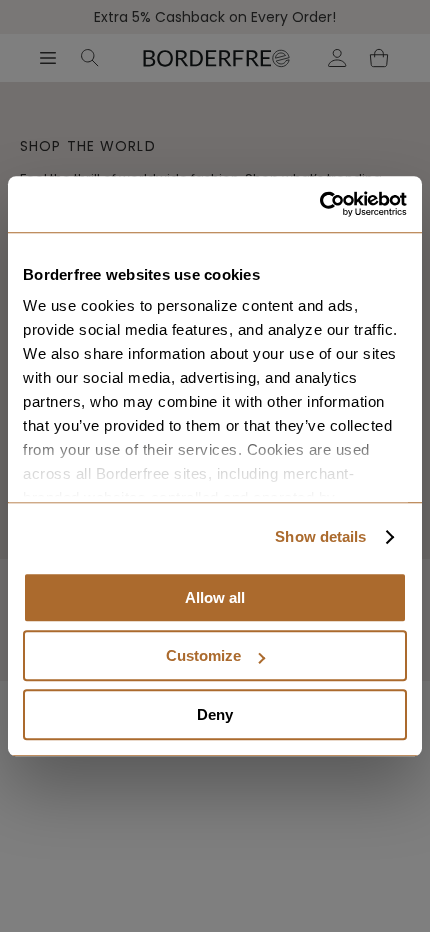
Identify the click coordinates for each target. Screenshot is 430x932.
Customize (203, 655)
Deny (215, 714)
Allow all (215, 597)
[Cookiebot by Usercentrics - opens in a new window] (319, 204)
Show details (320, 536)
